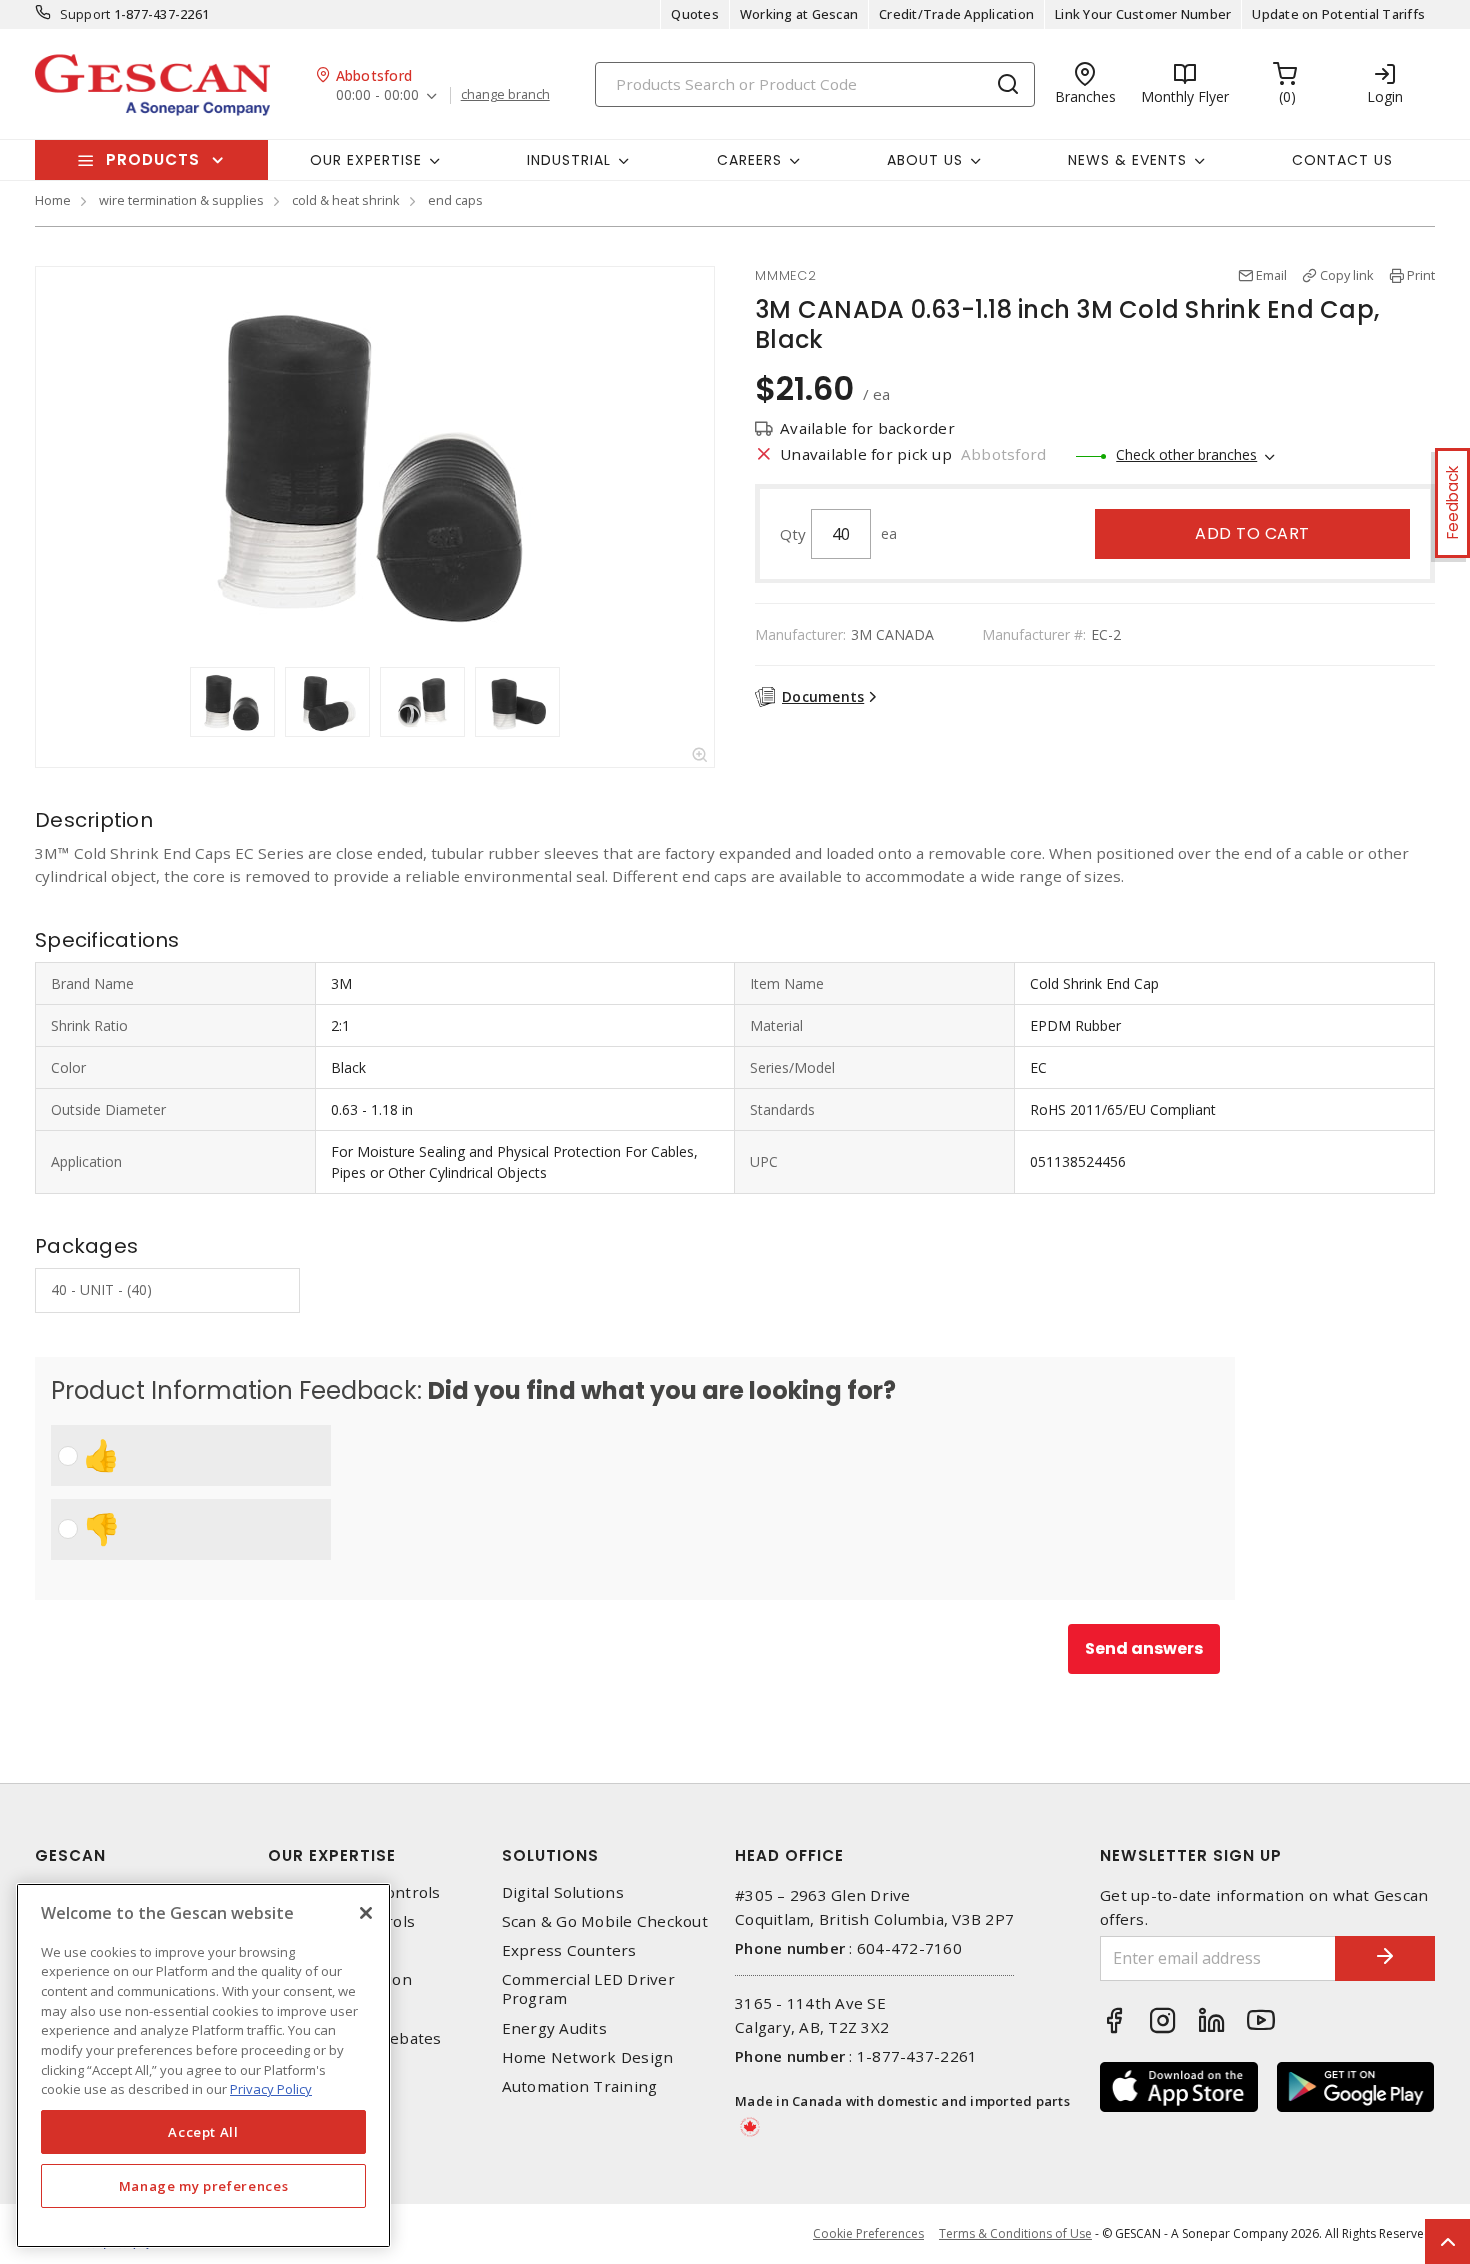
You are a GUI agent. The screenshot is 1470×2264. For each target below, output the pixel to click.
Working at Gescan (799, 14)
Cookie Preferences (868, 2234)
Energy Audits (554, 2028)
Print (1421, 275)
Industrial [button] (569, 160)
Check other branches (1186, 454)
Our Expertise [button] (366, 160)
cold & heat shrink (346, 200)
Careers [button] (749, 160)
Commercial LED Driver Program (588, 1989)
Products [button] (153, 159)
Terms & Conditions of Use (1015, 2233)
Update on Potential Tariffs (1338, 14)
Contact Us (1342, 160)
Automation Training (580, 2086)
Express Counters (569, 1950)
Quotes (695, 14)
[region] (203, 2065)
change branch (505, 95)
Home (53, 200)
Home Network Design (588, 2057)
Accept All (203, 2132)
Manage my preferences (204, 2186)
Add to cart (1252, 533)
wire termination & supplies (181, 200)
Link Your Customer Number (1143, 14)
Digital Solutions (563, 1892)
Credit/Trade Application (956, 14)
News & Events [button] (1127, 160)
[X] (366, 1913)
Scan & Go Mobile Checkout (605, 1921)
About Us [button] (925, 160)
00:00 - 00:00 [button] (377, 95)
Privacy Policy (271, 2089)
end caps (455, 200)
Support (85, 14)
